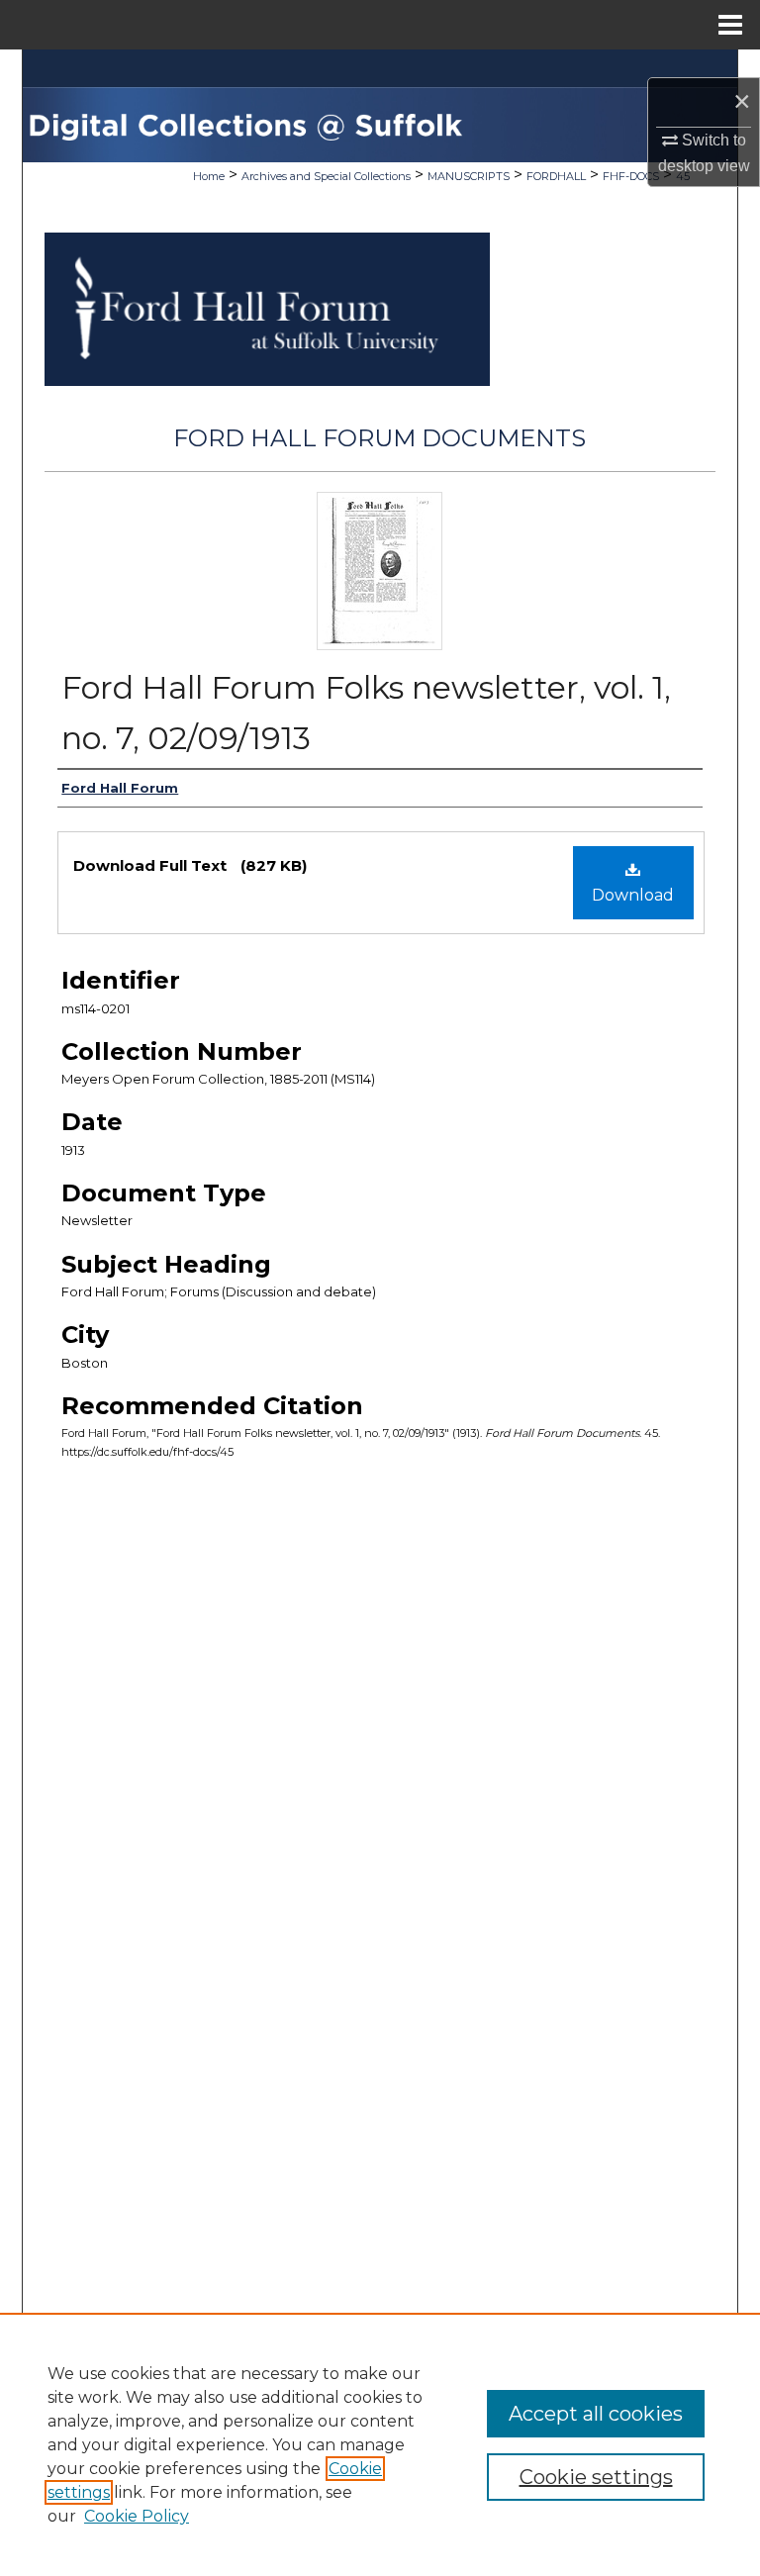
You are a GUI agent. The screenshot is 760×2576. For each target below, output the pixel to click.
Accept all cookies (596, 2414)
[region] (380, 2444)
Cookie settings (596, 2477)
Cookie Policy (137, 2516)
